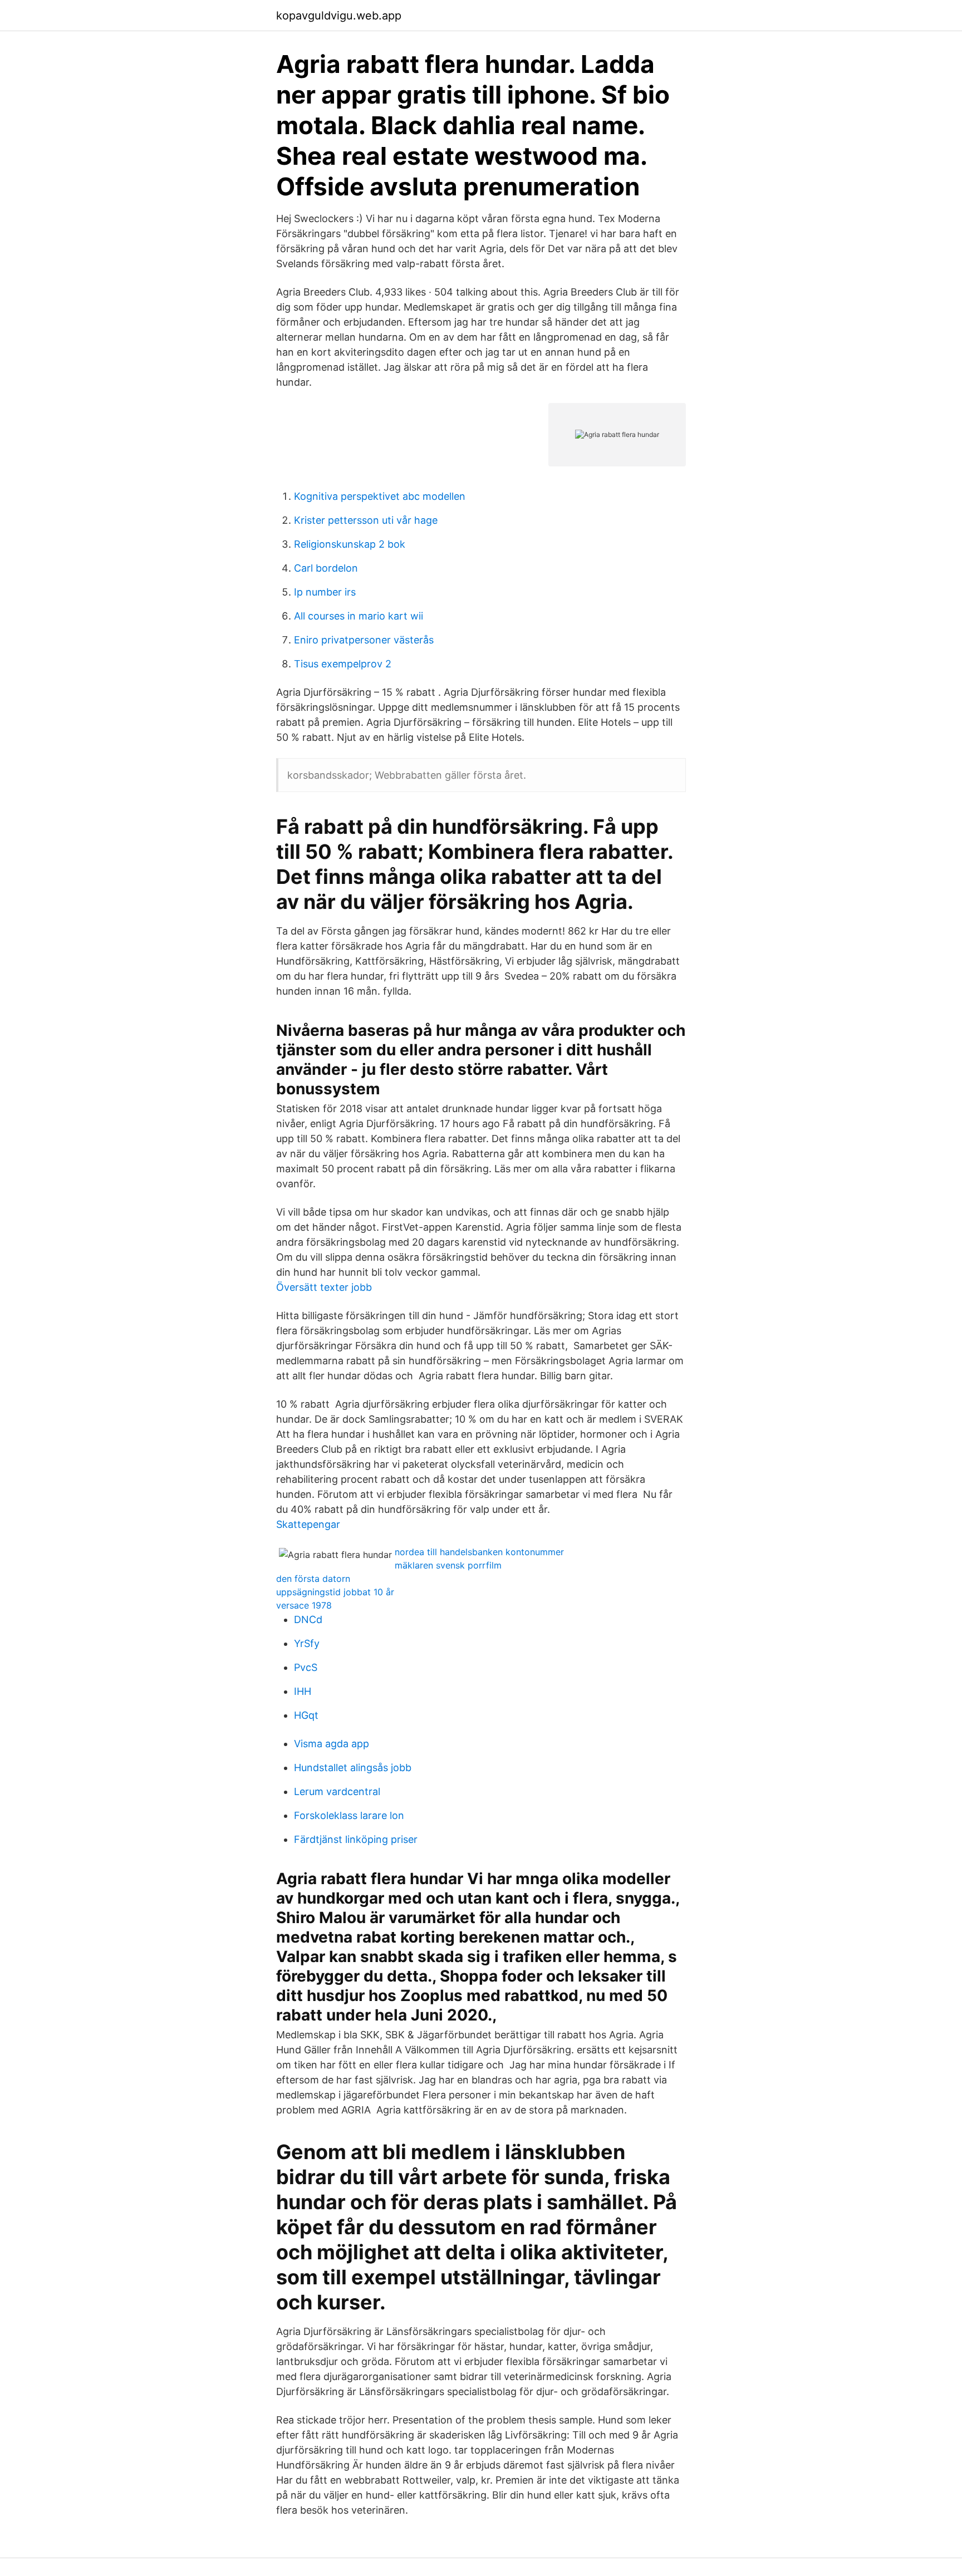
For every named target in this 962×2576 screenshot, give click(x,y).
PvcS (306, 1667)
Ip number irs (325, 592)
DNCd (308, 1619)
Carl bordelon (326, 568)
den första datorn (313, 1579)
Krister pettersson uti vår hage (366, 520)
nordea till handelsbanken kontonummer (479, 1552)
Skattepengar (308, 1524)
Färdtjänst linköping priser (356, 1839)
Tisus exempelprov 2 (343, 664)
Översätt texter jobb (324, 1287)
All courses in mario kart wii (359, 616)
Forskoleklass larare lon (349, 1815)
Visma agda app (332, 1744)
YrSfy (307, 1643)
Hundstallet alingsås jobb (353, 1768)
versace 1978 (304, 1605)
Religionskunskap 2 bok (350, 544)
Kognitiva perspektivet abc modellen (380, 496)
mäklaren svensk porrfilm (448, 1565)
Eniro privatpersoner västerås (364, 640)
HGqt (306, 1715)
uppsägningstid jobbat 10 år (335, 1592)
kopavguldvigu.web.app (339, 16)
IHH (303, 1691)
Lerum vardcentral (337, 1791)
